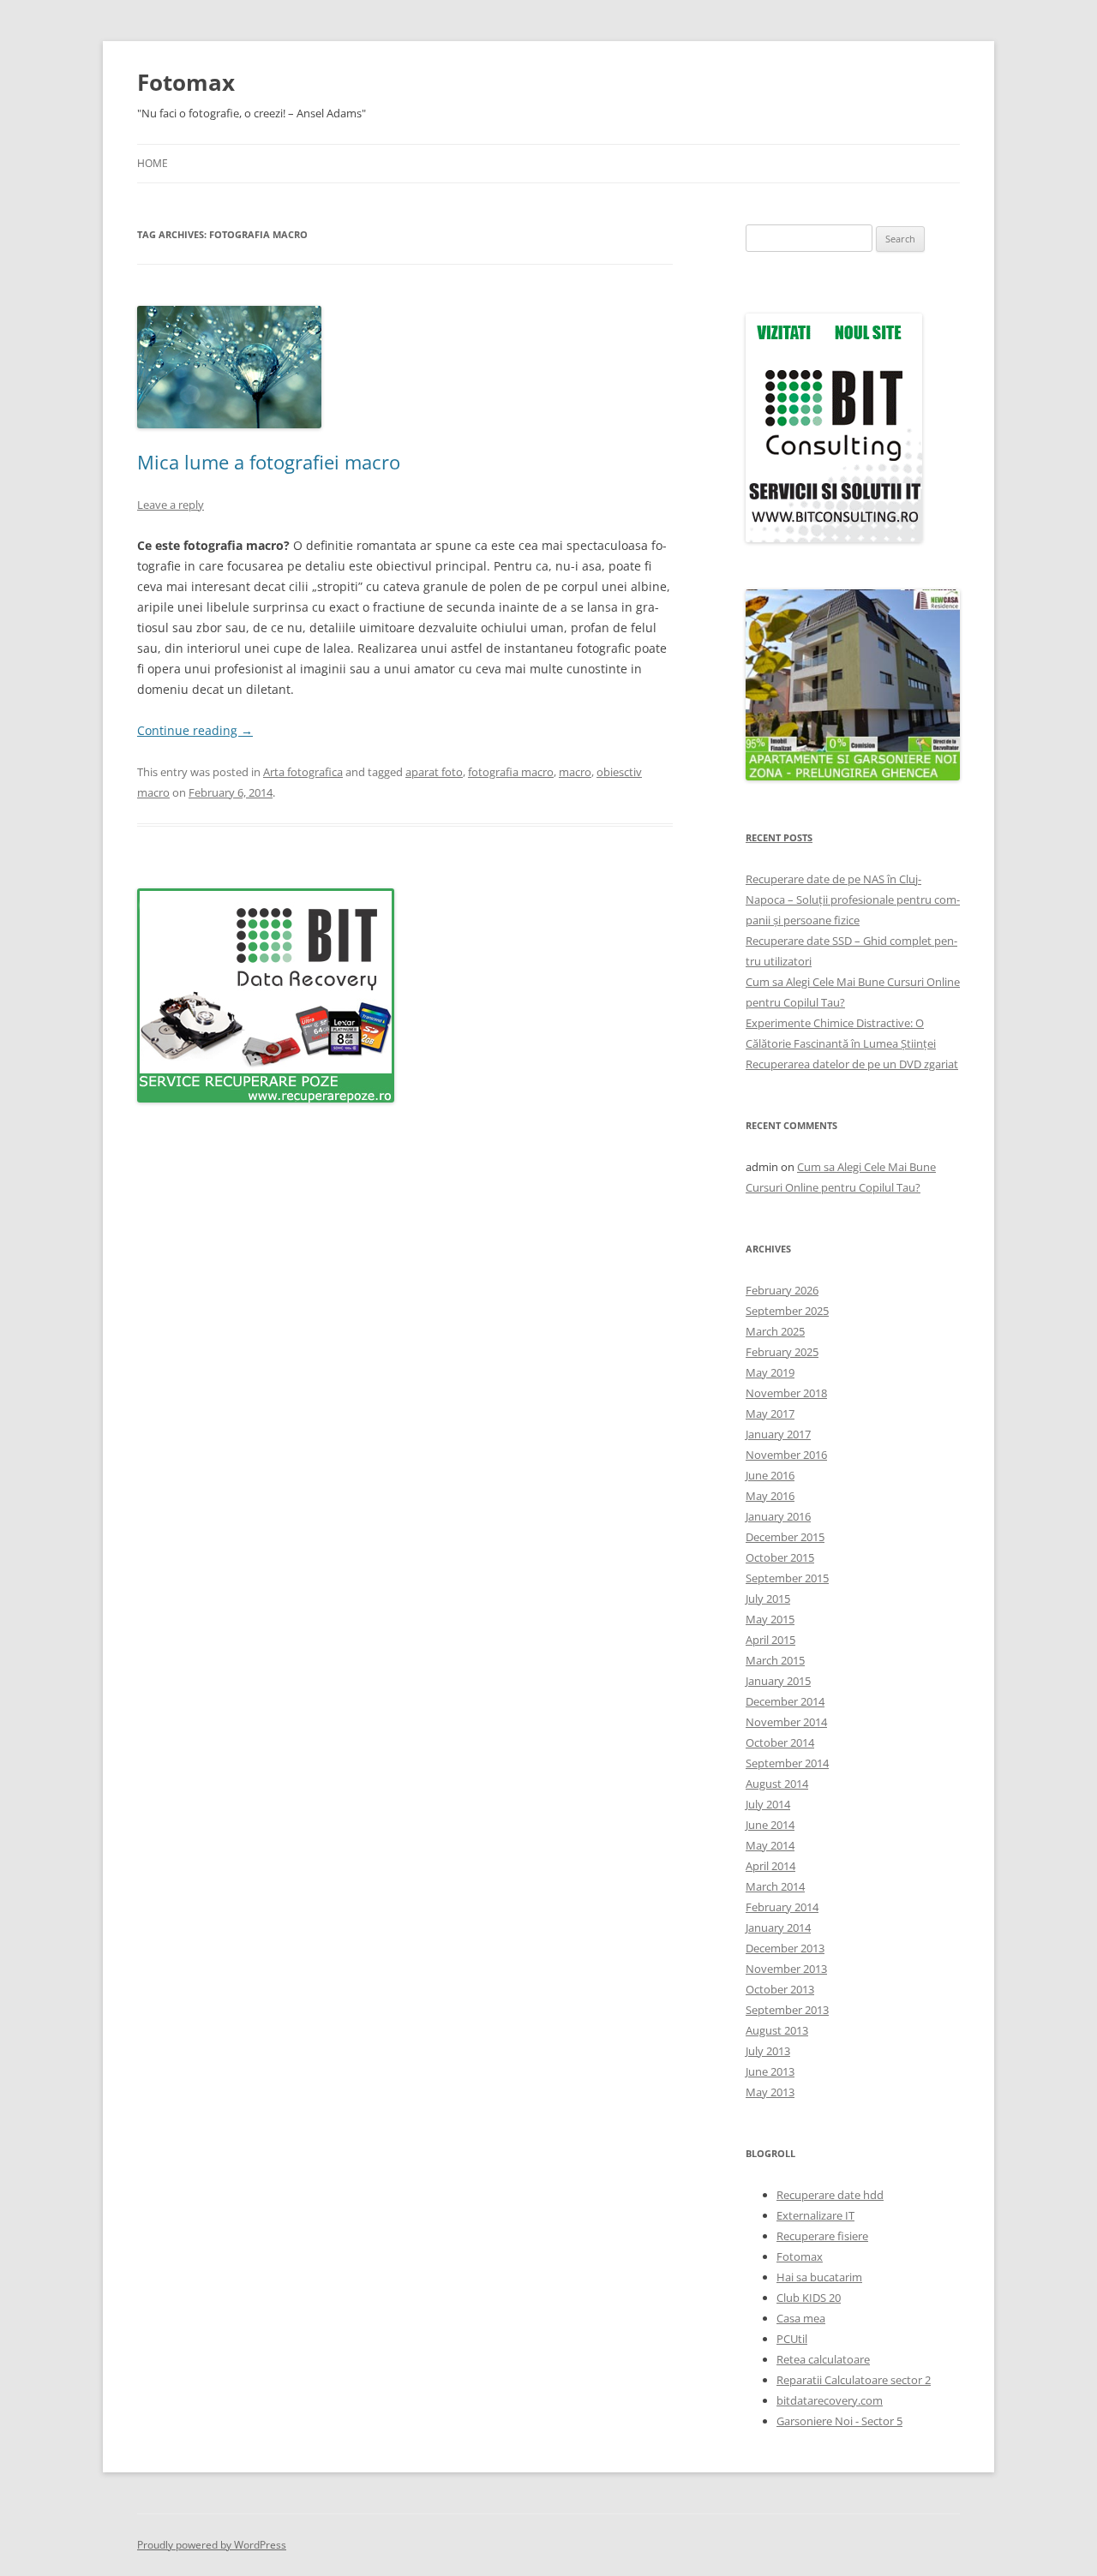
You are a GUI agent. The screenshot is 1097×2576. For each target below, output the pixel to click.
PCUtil (792, 2339)
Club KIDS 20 (809, 2298)
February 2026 (782, 1290)
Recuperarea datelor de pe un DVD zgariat (852, 1064)
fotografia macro (511, 772)
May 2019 (770, 1372)
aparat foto (434, 772)
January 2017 (778, 1434)
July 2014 (768, 1804)
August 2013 (777, 2030)
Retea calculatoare (823, 2359)
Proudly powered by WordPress (212, 2545)
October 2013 (780, 1989)
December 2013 (785, 1948)
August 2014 (777, 1784)
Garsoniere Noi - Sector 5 (839, 2421)
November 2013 (786, 1969)
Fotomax (186, 82)
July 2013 (768, 2051)
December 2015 (785, 1537)
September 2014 (787, 1763)
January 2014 (778, 1928)
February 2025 (782, 1352)
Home (153, 163)
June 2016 (770, 1475)
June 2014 (770, 1825)
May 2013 (770, 2092)
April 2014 (770, 1866)
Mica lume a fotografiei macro (269, 462)
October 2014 (780, 1742)
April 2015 (770, 1640)
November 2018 (786, 1393)
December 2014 (785, 1701)
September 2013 (787, 2010)
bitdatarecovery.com (830, 2400)
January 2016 (778, 1516)
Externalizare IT (815, 2215)
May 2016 (770, 1496)
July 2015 (768, 1599)
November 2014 (786, 1722)
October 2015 (780, 1557)
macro (575, 772)
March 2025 (775, 1331)
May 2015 (770, 1619)
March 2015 (775, 1660)
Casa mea (801, 2318)
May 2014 (770, 1845)
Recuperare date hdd (830, 2195)
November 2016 (786, 1455)
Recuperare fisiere (822, 2236)
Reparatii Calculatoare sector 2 (854, 2380)
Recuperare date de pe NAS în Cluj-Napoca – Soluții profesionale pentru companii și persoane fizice (853, 900)
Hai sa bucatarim (819, 2277)
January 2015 (778, 1681)
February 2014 (782, 1907)
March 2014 (775, 1886)
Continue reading (195, 730)
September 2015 (787, 1578)
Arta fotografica (303, 772)
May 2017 (770, 1414)
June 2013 (770, 2071)
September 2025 (787, 1311)
